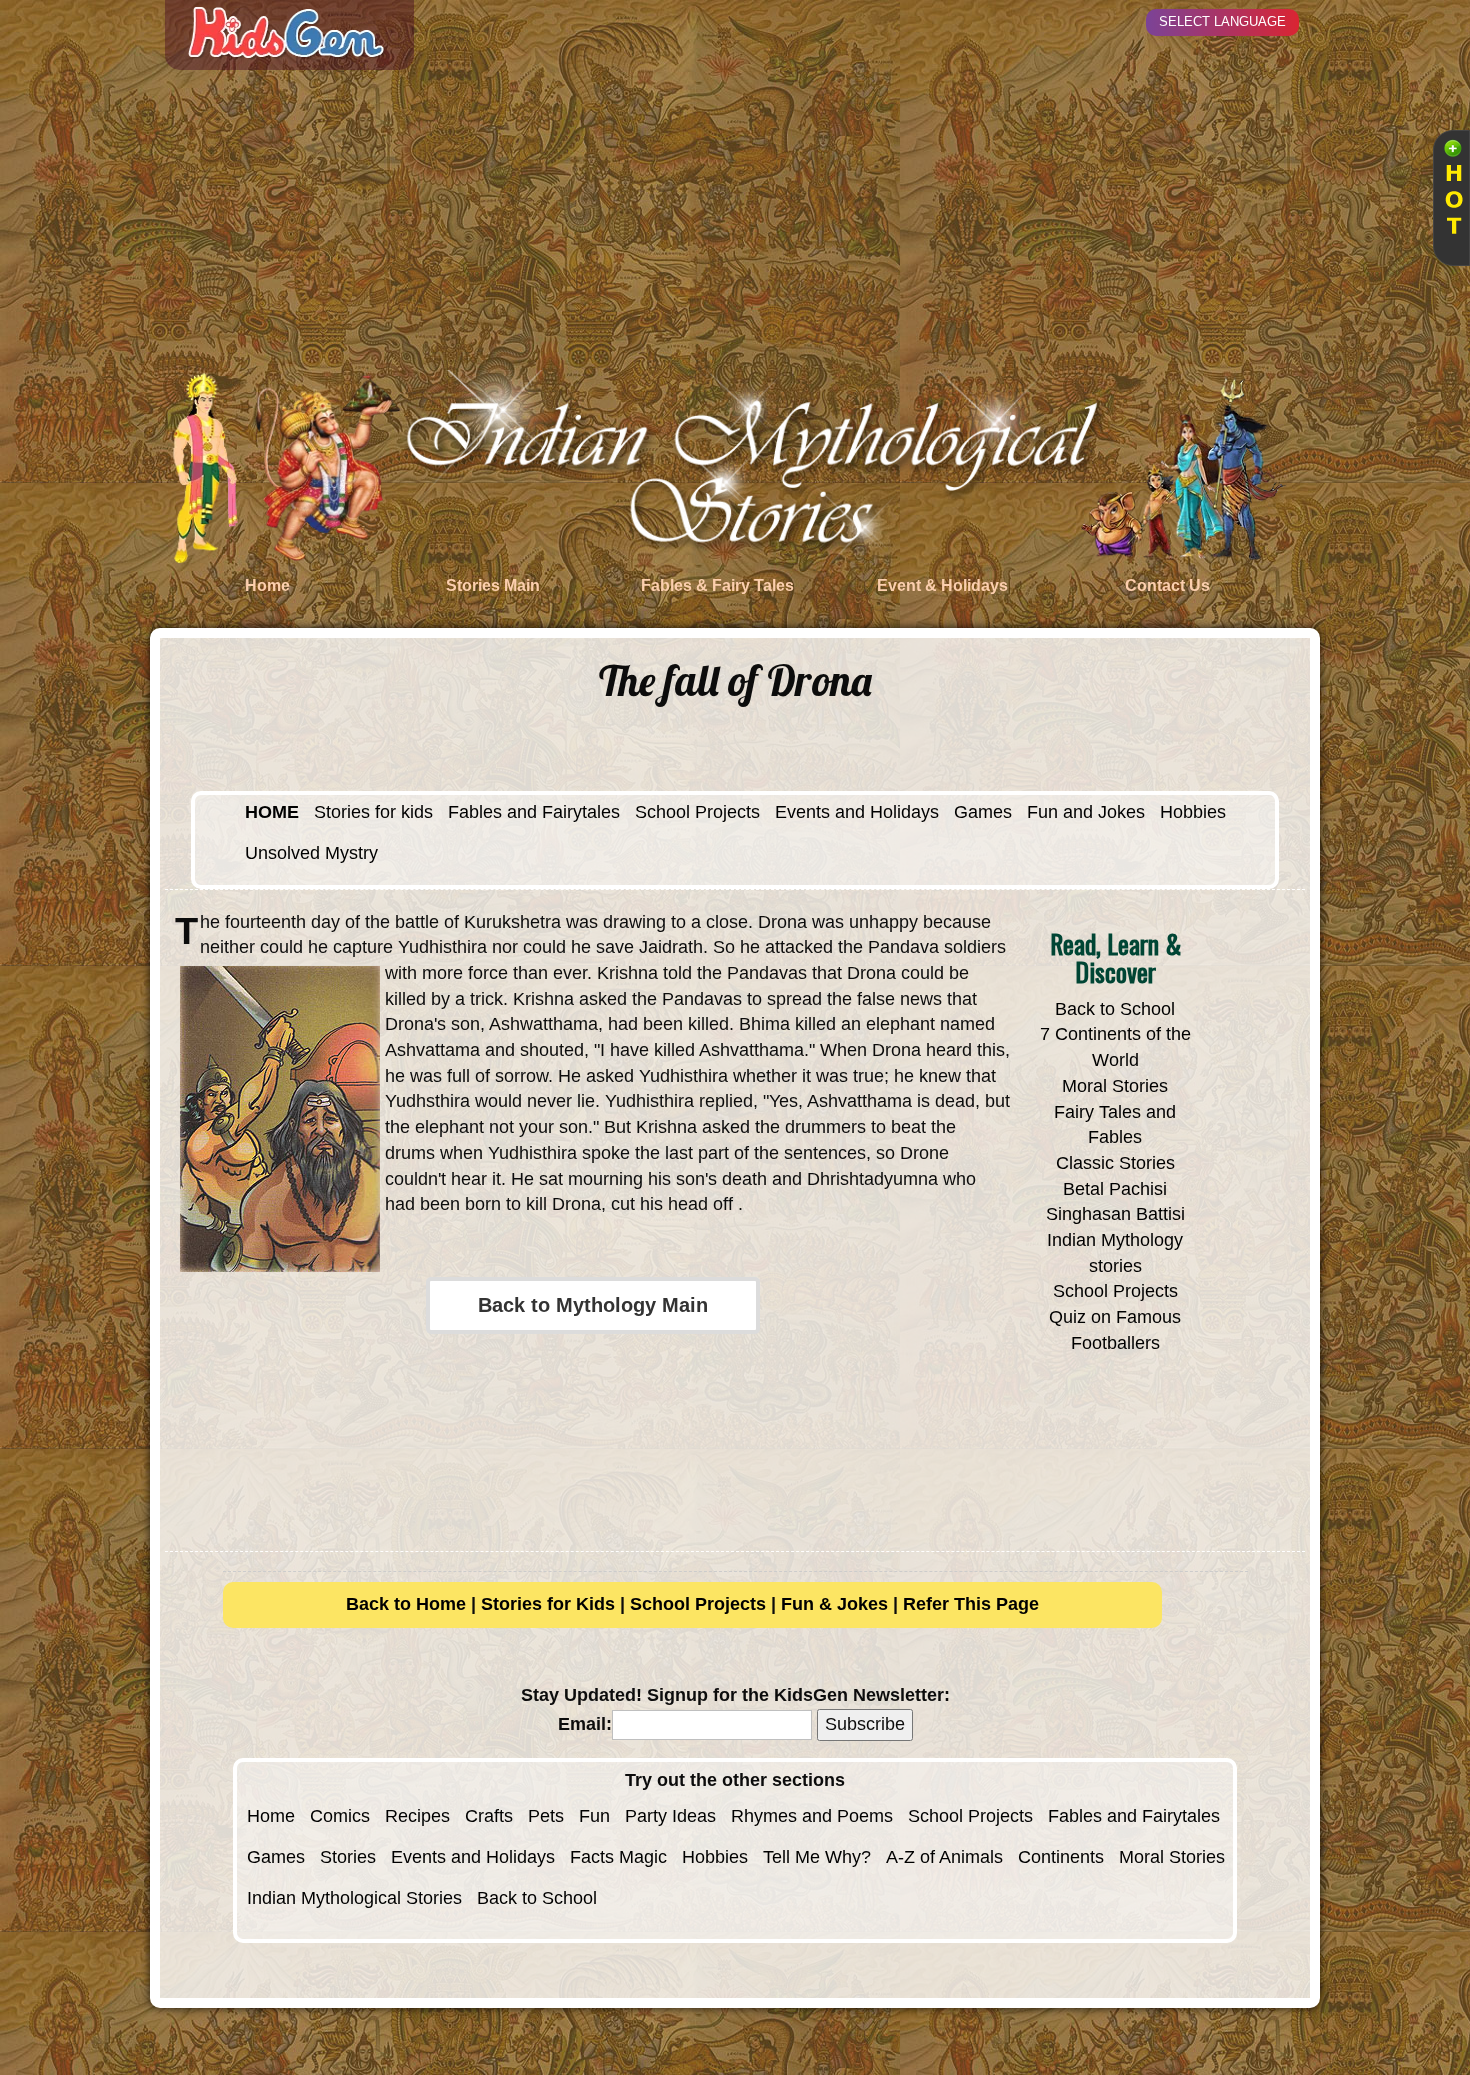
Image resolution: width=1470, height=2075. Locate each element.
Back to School (1115, 1009)
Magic (643, 1857)
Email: (585, 1724)
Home (271, 1816)
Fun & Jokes (834, 1604)
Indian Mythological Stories (354, 1898)
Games (983, 812)
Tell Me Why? (817, 1857)
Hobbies (1193, 812)
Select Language (1222, 21)
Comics (340, 1816)
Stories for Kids (548, 1604)
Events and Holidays (857, 812)
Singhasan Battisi (1115, 1214)
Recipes (417, 1816)
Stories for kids (373, 812)
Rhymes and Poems (812, 1816)
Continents (1061, 1857)
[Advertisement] (735, 220)
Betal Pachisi (1115, 1189)
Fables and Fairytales (534, 812)
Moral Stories (1115, 1086)
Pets (546, 1816)
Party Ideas (670, 1816)
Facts (592, 1857)
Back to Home (406, 1604)
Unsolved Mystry (311, 853)
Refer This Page (971, 1604)
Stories (348, 1857)
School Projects (697, 812)
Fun (594, 1816)
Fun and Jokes (1086, 812)
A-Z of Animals (944, 1857)
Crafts (489, 1816)
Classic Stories (1115, 1163)
